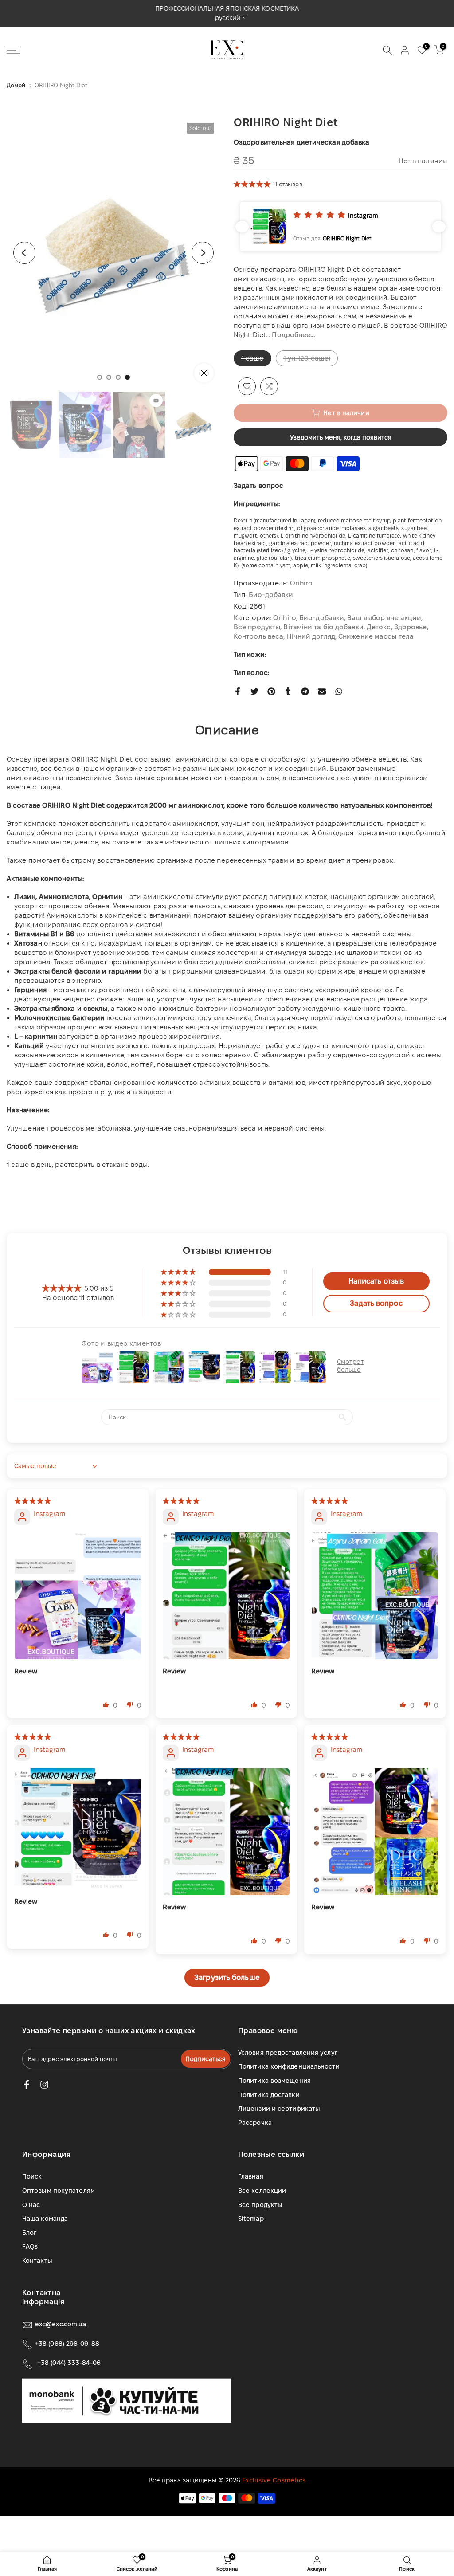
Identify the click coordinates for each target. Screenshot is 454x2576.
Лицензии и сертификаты (279, 2109)
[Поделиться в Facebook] (238, 691)
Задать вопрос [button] (376, 1303)
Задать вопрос (258, 485)
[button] (253, 184)
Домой (16, 85)
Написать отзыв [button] (376, 1281)
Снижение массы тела (376, 636)
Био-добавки (271, 595)
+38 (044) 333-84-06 (69, 2363)
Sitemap (251, 2219)
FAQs (30, 2246)
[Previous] (24, 253)
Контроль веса (258, 636)
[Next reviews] (439, 227)
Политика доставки (269, 2095)
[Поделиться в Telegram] (305, 691)
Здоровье (411, 627)
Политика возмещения (274, 2081)
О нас (31, 2205)
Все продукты (257, 627)
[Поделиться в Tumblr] (288, 691)
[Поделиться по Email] (322, 691)
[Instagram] (44, 2085)
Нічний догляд (311, 636)
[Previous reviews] (242, 227)
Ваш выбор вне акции (384, 618)
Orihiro (301, 583)
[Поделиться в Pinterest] (271, 691)
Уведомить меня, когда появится (341, 437)
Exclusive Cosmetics (274, 2480)
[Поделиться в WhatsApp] (339, 691)
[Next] (203, 253)
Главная (251, 2176)
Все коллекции (262, 2191)
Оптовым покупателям (59, 2191)
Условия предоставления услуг (288, 2053)
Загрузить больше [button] (227, 1977)
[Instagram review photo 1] (78, 1596)
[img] (33, 1501)
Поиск (32, 2176)
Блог (29, 2233)
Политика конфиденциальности (289, 2066)
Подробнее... (293, 335)
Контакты (37, 2261)
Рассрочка (255, 2123)
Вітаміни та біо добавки (323, 627)
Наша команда (45, 2219)
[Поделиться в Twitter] (254, 691)
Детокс (379, 627)
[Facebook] (27, 2085)
